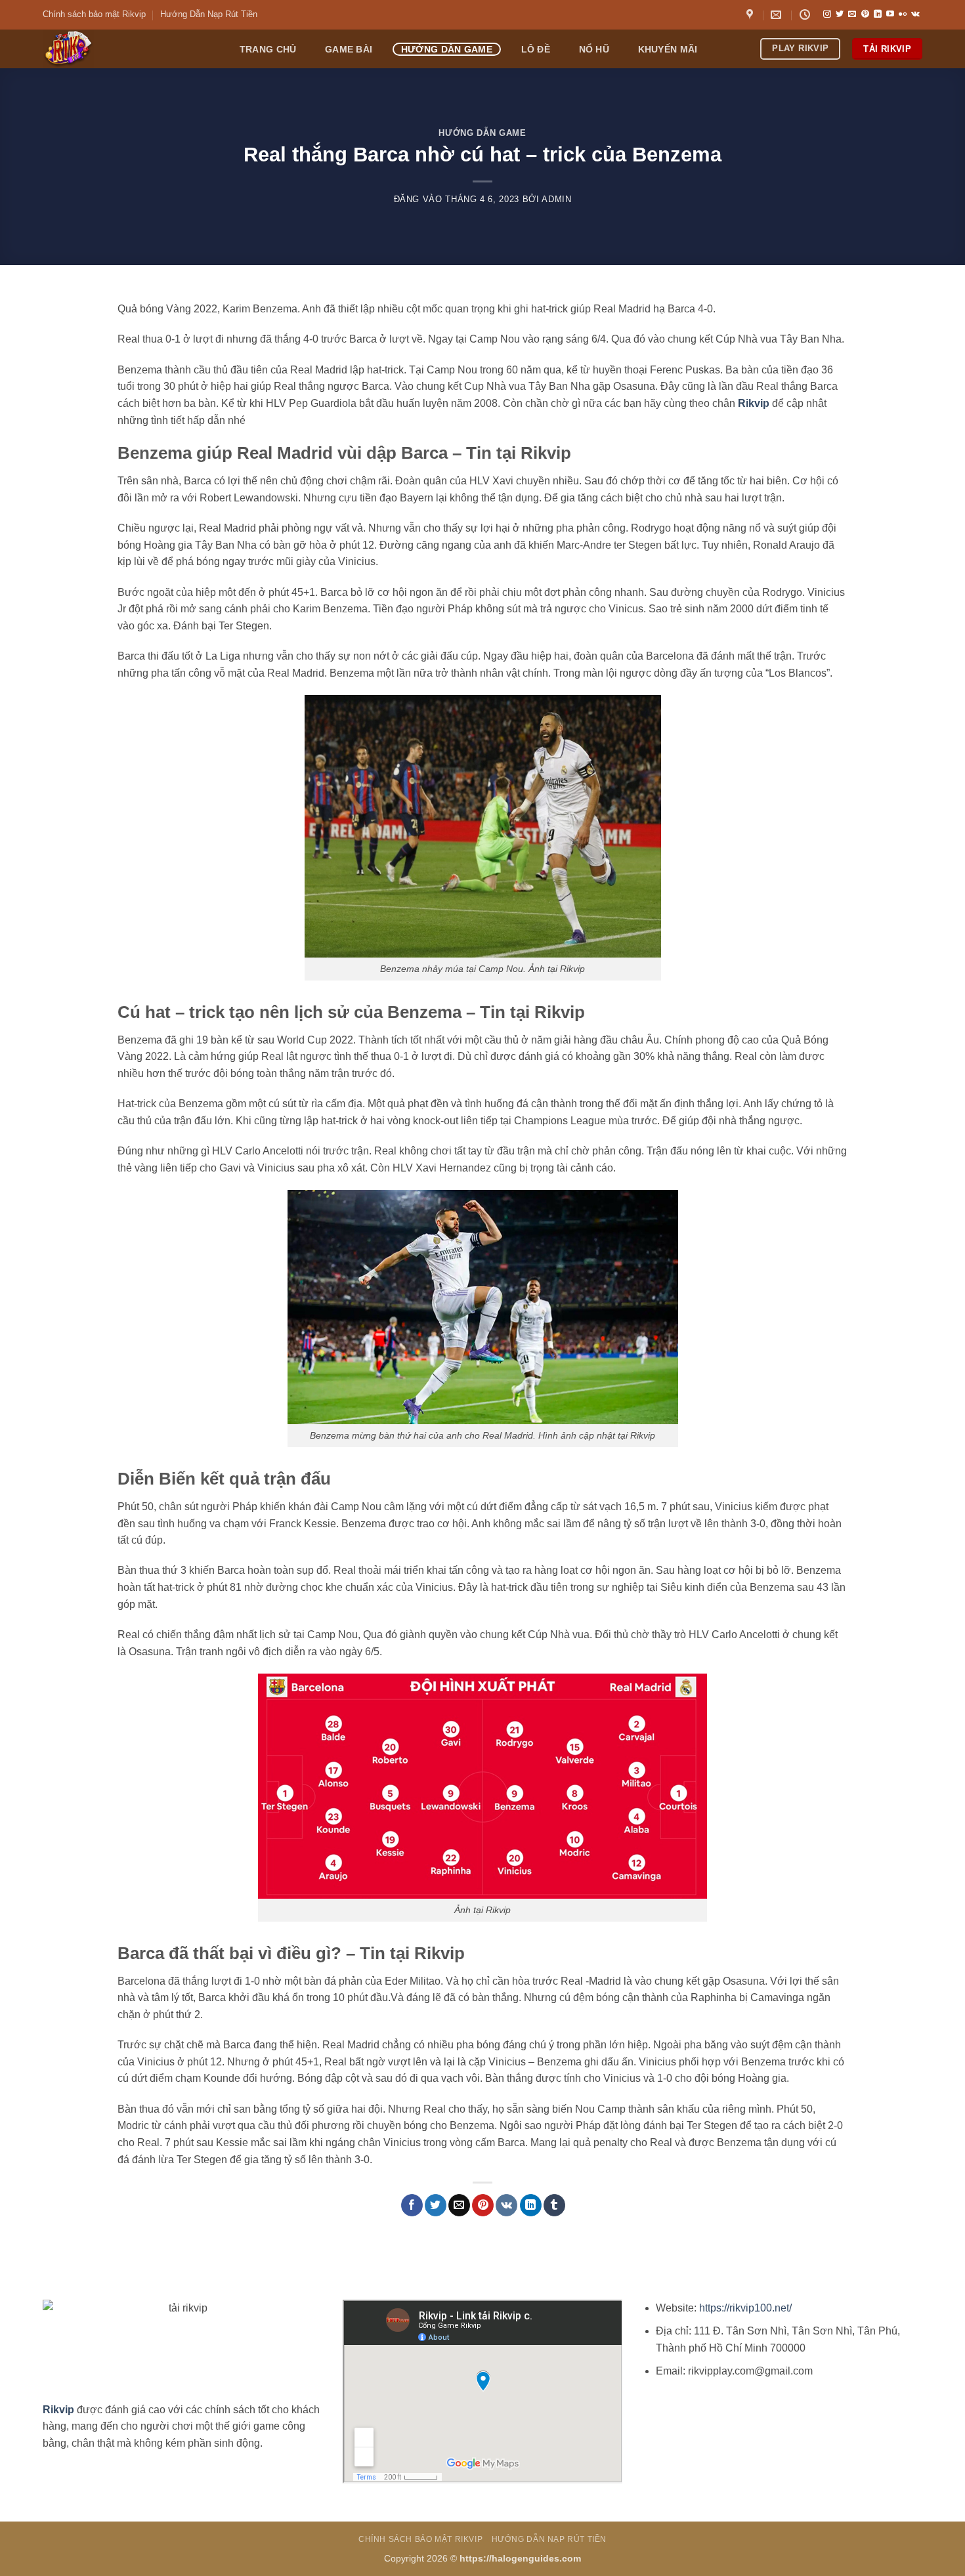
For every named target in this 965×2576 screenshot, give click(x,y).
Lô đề (536, 49)
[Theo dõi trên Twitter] (840, 14)
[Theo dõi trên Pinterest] (865, 14)
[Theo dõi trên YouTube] (890, 14)
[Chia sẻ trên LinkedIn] (531, 2205)
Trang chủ (268, 49)
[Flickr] (903, 14)
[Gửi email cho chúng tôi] (852, 14)
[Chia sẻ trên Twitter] (436, 2205)
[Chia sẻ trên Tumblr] (554, 2205)
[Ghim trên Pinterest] (483, 2205)
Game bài (349, 49)
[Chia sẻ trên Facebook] (412, 2205)
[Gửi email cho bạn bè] (459, 2205)
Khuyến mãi (668, 49)
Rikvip (754, 403)
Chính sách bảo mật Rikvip (94, 14)
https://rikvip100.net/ (745, 2308)
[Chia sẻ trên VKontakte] (506, 2205)
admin (556, 199)
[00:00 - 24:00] (806, 15)
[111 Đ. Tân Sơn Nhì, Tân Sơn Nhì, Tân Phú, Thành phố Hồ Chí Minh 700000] (751, 15)
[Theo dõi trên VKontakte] (915, 14)
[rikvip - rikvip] (127, 49)
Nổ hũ (594, 49)
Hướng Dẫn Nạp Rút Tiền (209, 14)
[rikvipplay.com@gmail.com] (778, 15)
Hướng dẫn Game (447, 49)
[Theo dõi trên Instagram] (827, 14)
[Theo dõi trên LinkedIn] (878, 14)
